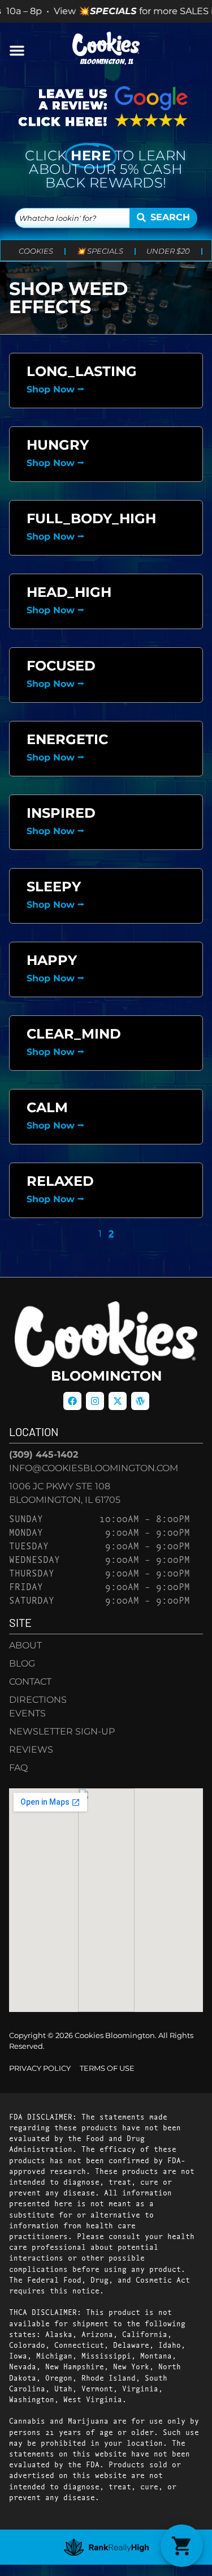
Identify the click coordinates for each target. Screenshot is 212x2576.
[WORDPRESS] (140, 1401)
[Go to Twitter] (118, 1401)
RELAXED (60, 1181)
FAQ (18, 1768)
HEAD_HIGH (69, 592)
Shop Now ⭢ (55, 389)
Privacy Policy (40, 2068)
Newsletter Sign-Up (62, 1731)
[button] (17, 50)
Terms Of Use (107, 2068)
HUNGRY (58, 445)
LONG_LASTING (82, 371)
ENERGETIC (67, 739)
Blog (22, 1663)
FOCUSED (61, 666)
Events (27, 1713)
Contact (30, 1682)
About (25, 1645)
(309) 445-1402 (44, 1454)
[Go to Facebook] (72, 1401)
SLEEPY (54, 887)
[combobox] (72, 218)
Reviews (31, 1750)
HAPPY (52, 960)
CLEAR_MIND (74, 1034)
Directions (38, 1700)
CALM (47, 1107)
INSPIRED (61, 813)
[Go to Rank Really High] (106, 2547)
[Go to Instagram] (95, 1401)
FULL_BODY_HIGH (91, 518)
